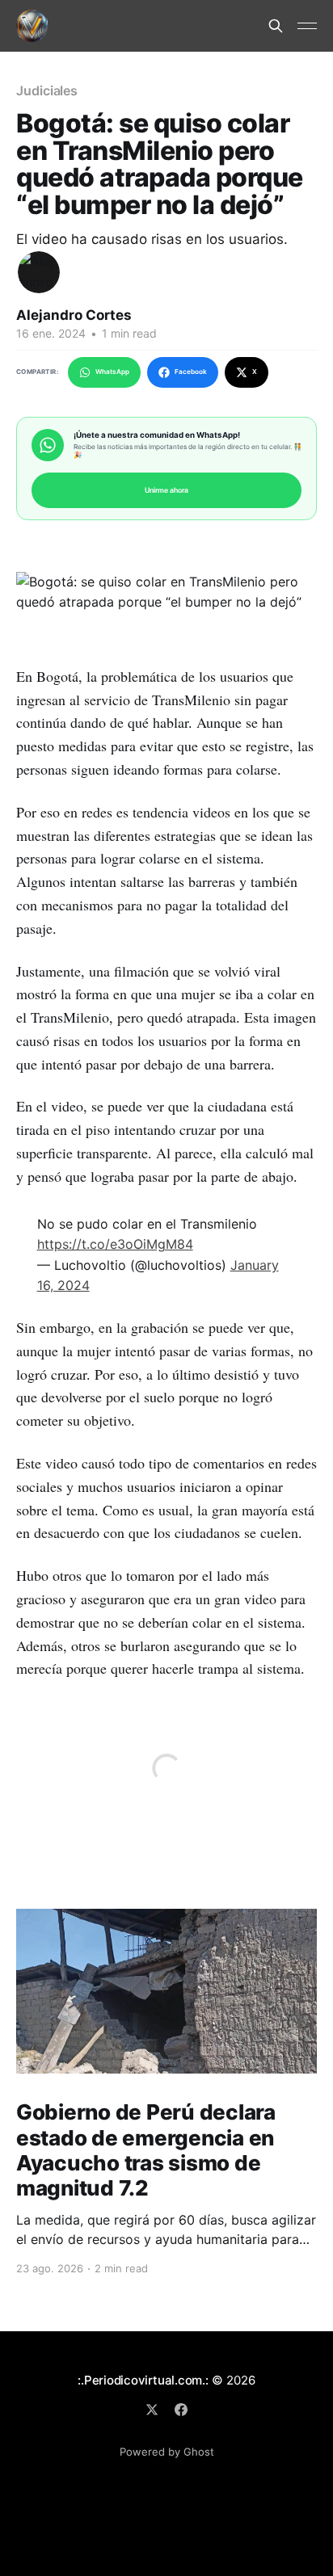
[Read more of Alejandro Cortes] (39, 272)
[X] (152, 2410)
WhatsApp (112, 372)
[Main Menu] (307, 26)
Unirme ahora (166, 490)
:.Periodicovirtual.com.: (143, 2380)
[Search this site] (276, 26)
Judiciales (47, 90)
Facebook (191, 372)
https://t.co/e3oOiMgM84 (115, 1244)
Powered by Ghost (167, 2452)
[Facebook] (181, 2410)
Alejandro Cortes (74, 315)
